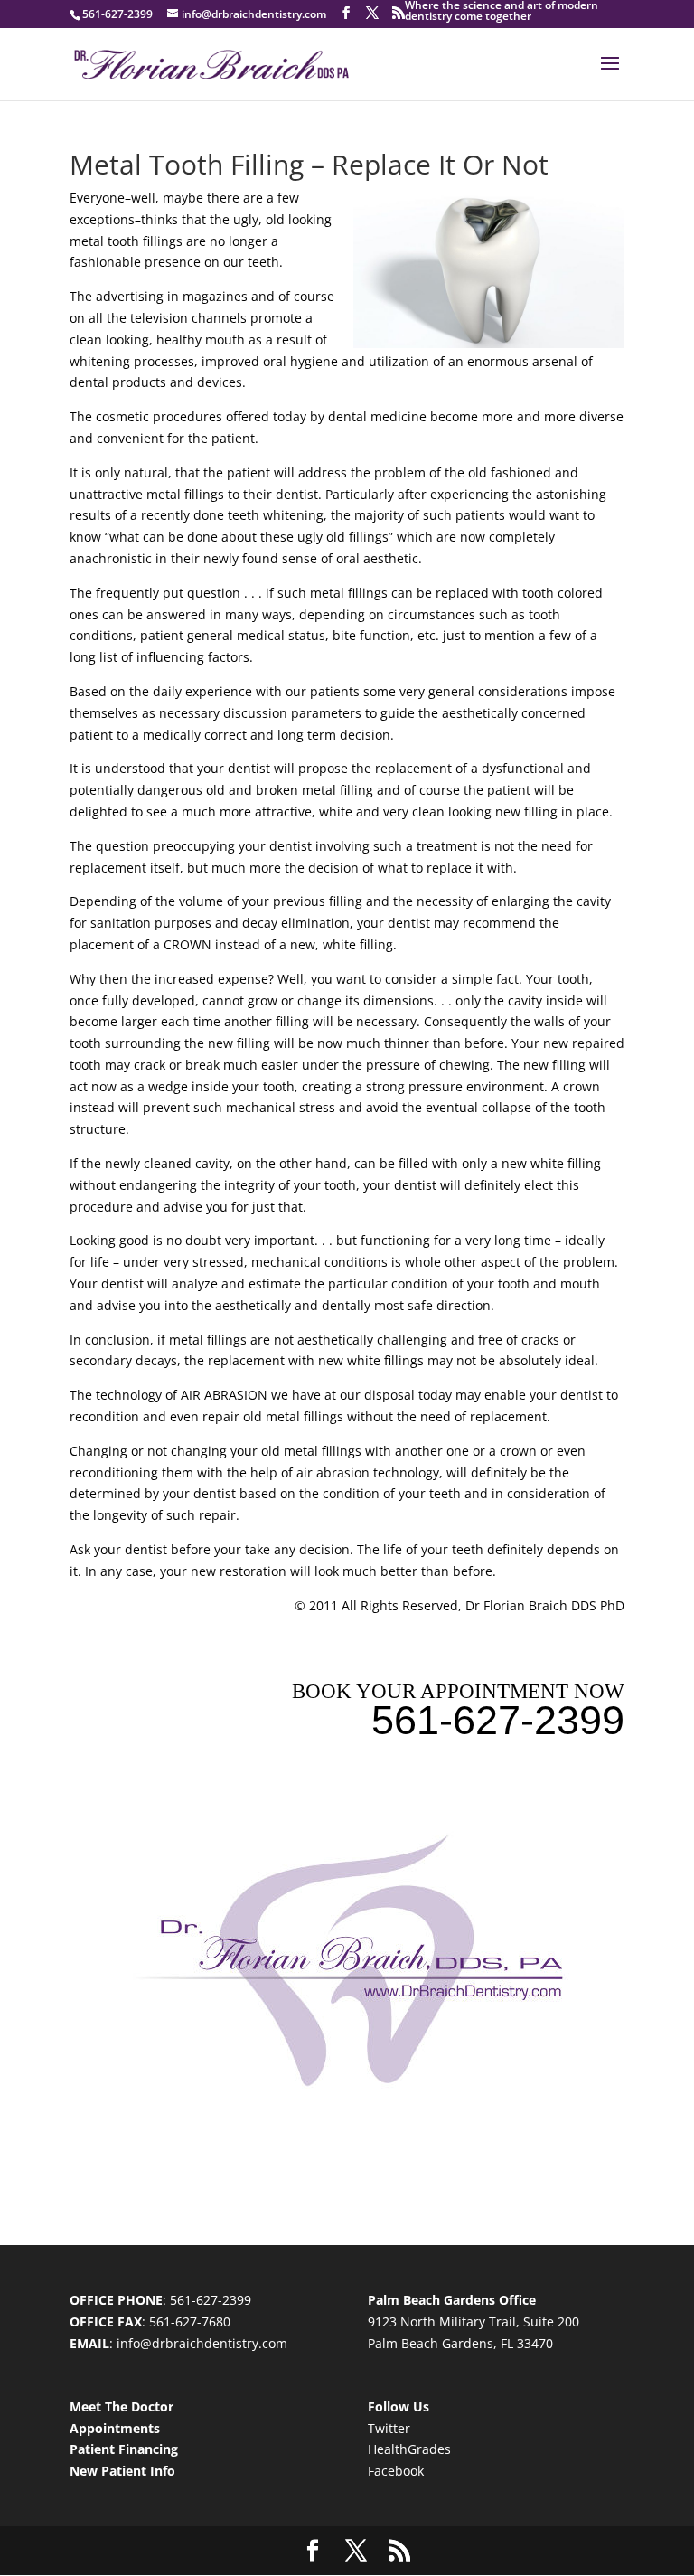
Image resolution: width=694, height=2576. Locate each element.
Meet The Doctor (122, 2406)
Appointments (115, 2428)
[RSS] (399, 13)
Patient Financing (124, 2449)
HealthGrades (409, 2449)
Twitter (389, 2428)
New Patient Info (122, 2471)
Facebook (396, 2471)
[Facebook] (346, 13)
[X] (372, 13)
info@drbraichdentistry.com (202, 2343)
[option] (346, 13)
